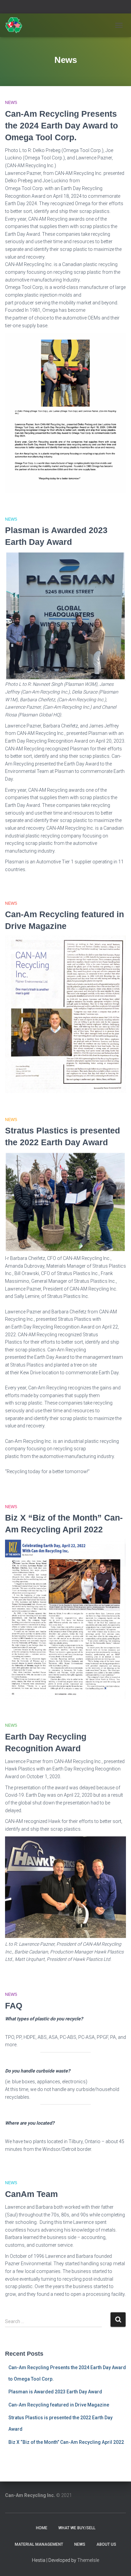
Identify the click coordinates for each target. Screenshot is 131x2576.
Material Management (39, 2544)
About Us (106, 2544)
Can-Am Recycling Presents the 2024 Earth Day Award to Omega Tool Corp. (61, 125)
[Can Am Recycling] (16, 25)
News (11, 103)
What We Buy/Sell (77, 2528)
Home (42, 2528)
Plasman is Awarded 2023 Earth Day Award (55, 2392)
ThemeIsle (88, 2560)
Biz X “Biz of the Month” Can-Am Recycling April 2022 (66, 2442)
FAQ (14, 2006)
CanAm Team (31, 2194)
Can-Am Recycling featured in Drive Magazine (59, 2405)
